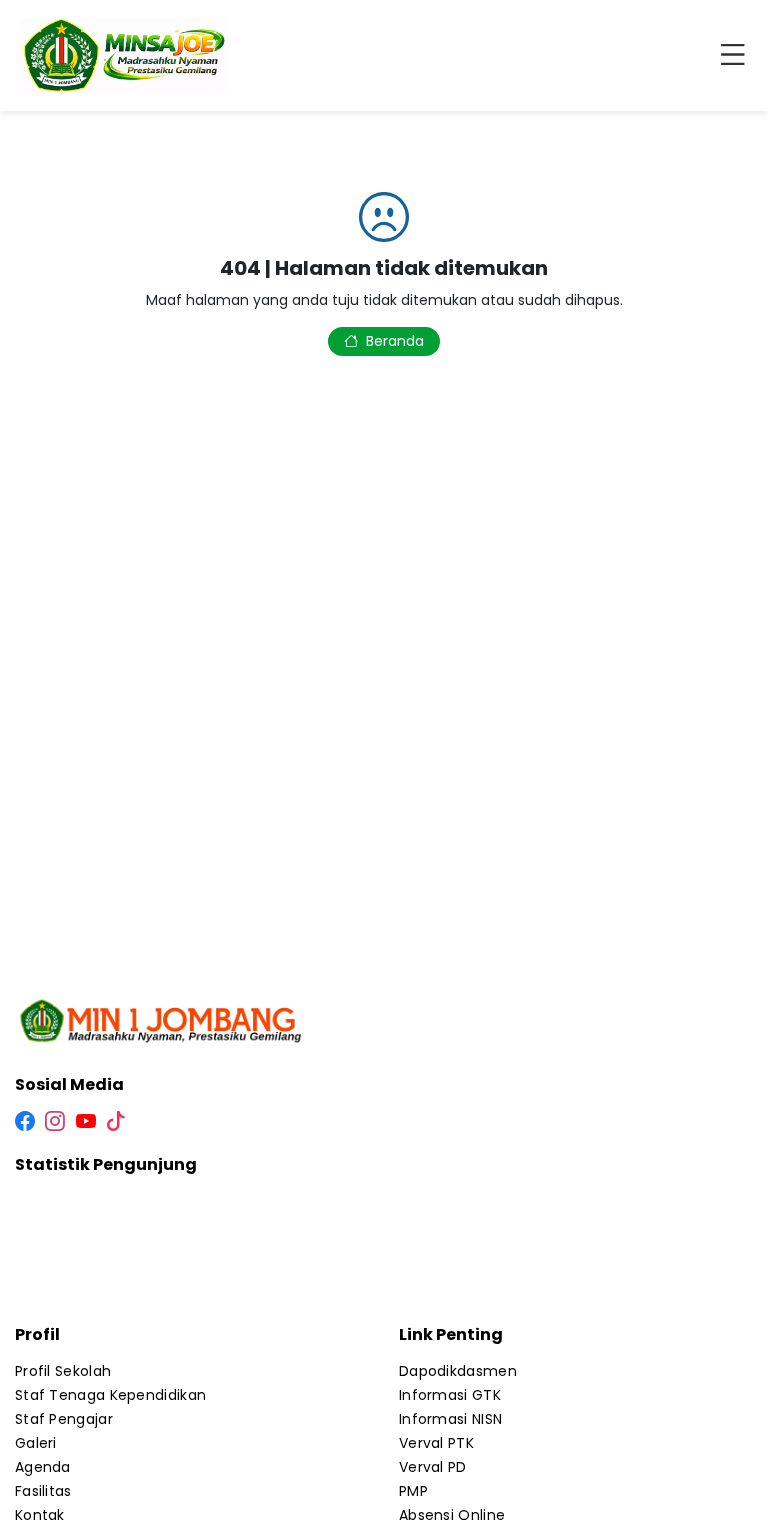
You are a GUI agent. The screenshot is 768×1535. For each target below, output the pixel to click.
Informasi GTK (450, 1395)
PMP (413, 1491)
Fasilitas (43, 1491)
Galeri (36, 1443)
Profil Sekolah (63, 1371)
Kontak (40, 1515)
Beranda (395, 341)
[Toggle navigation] (737, 56)
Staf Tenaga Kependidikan (110, 1395)
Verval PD (433, 1467)
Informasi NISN (450, 1419)
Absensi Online (452, 1515)
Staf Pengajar (64, 1419)
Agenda (43, 1467)
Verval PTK (436, 1443)
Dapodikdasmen (458, 1371)
